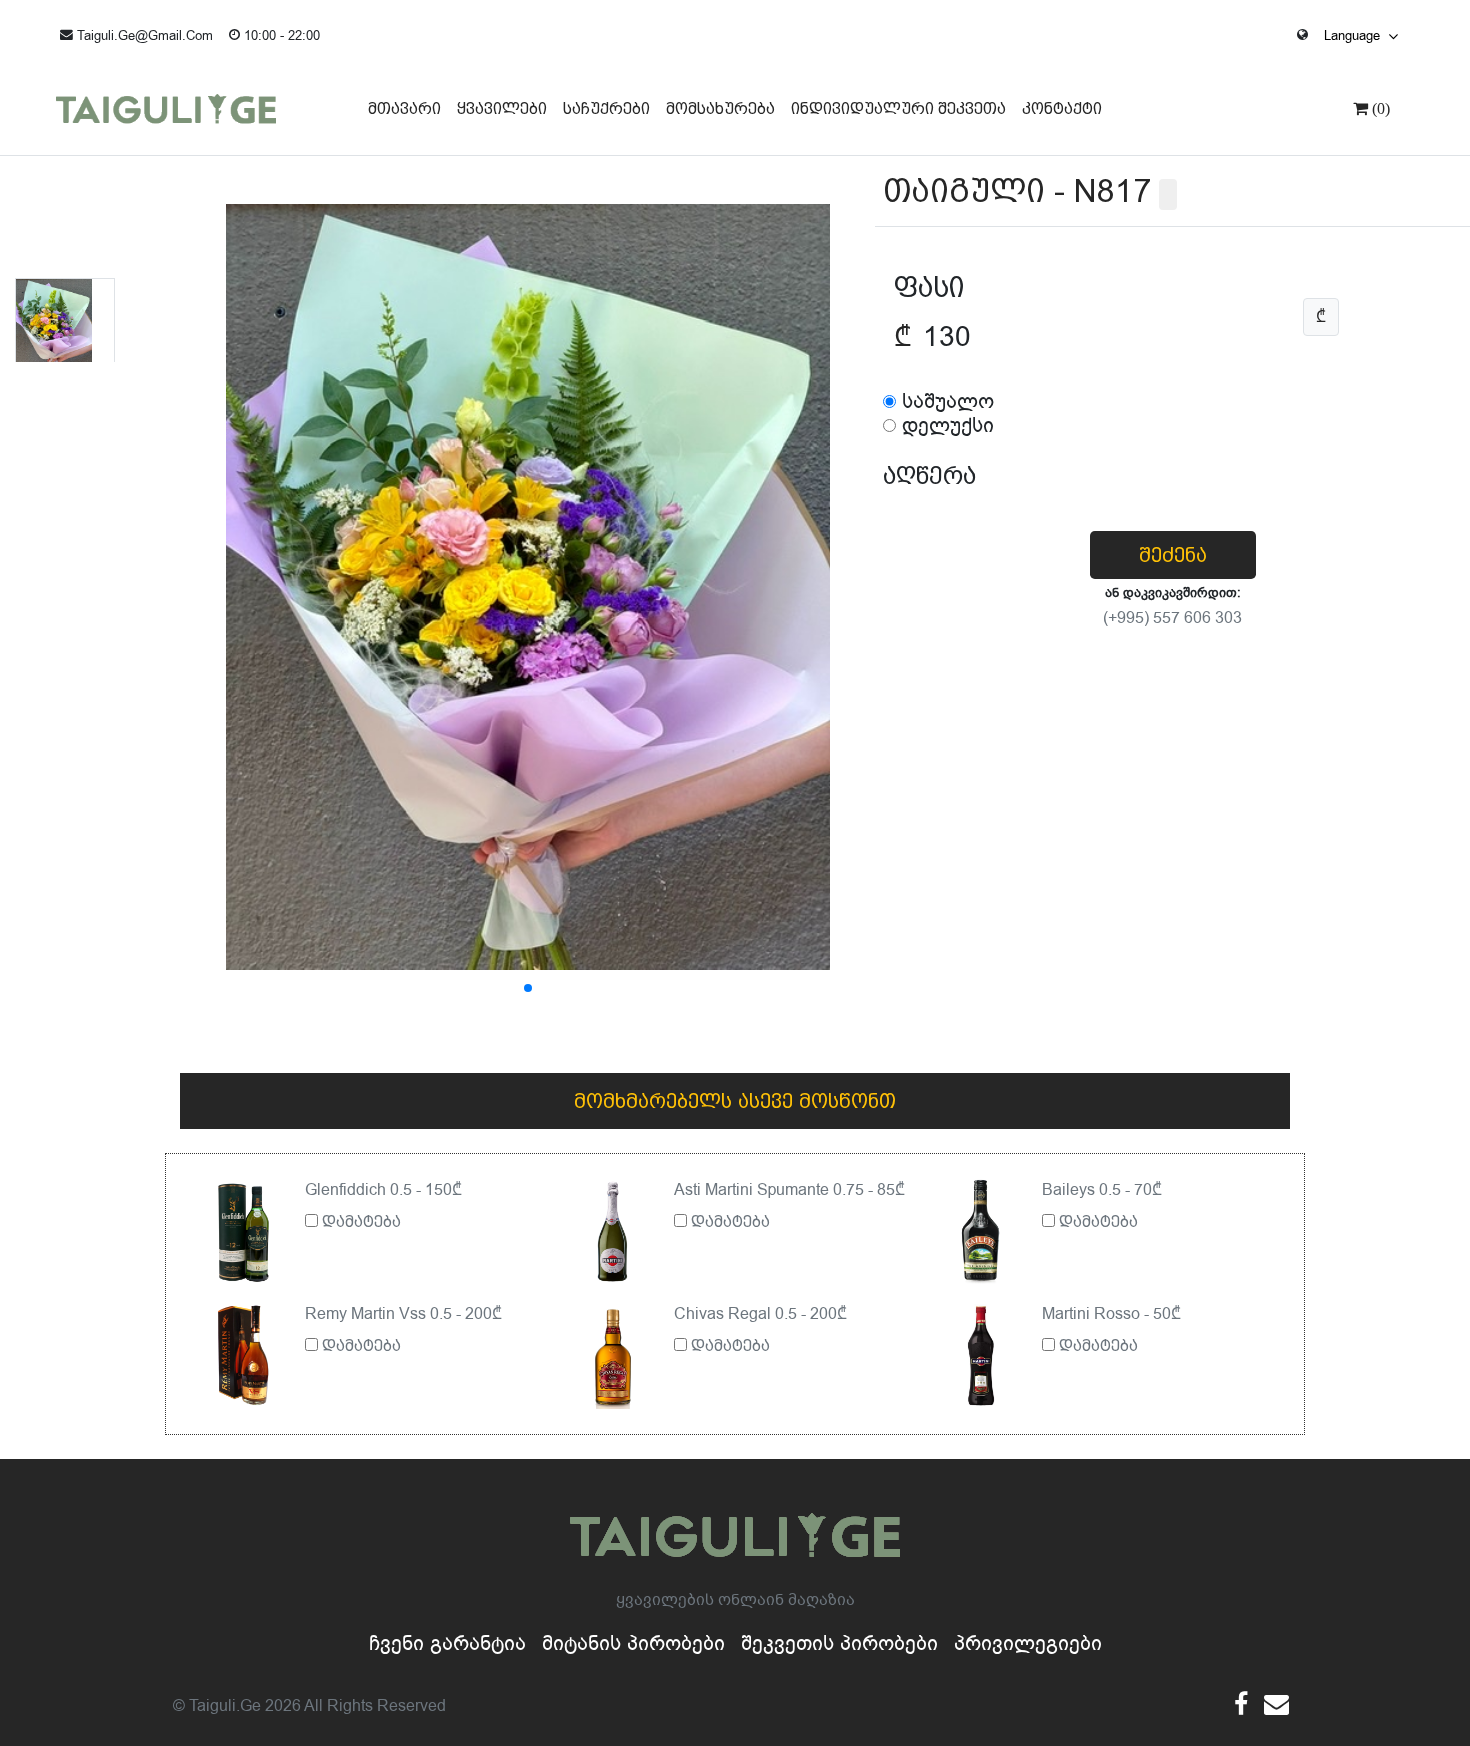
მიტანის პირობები (633, 1643)
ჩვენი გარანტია (447, 1643)
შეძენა (1173, 555)
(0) (1379, 108)
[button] (528, 988)
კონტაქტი (1062, 108)
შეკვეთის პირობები (839, 1643)
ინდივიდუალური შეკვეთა (898, 108)
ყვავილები (502, 108)
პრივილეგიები (1028, 1643)
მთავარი (404, 108)
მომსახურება (720, 108)
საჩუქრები (606, 108)
